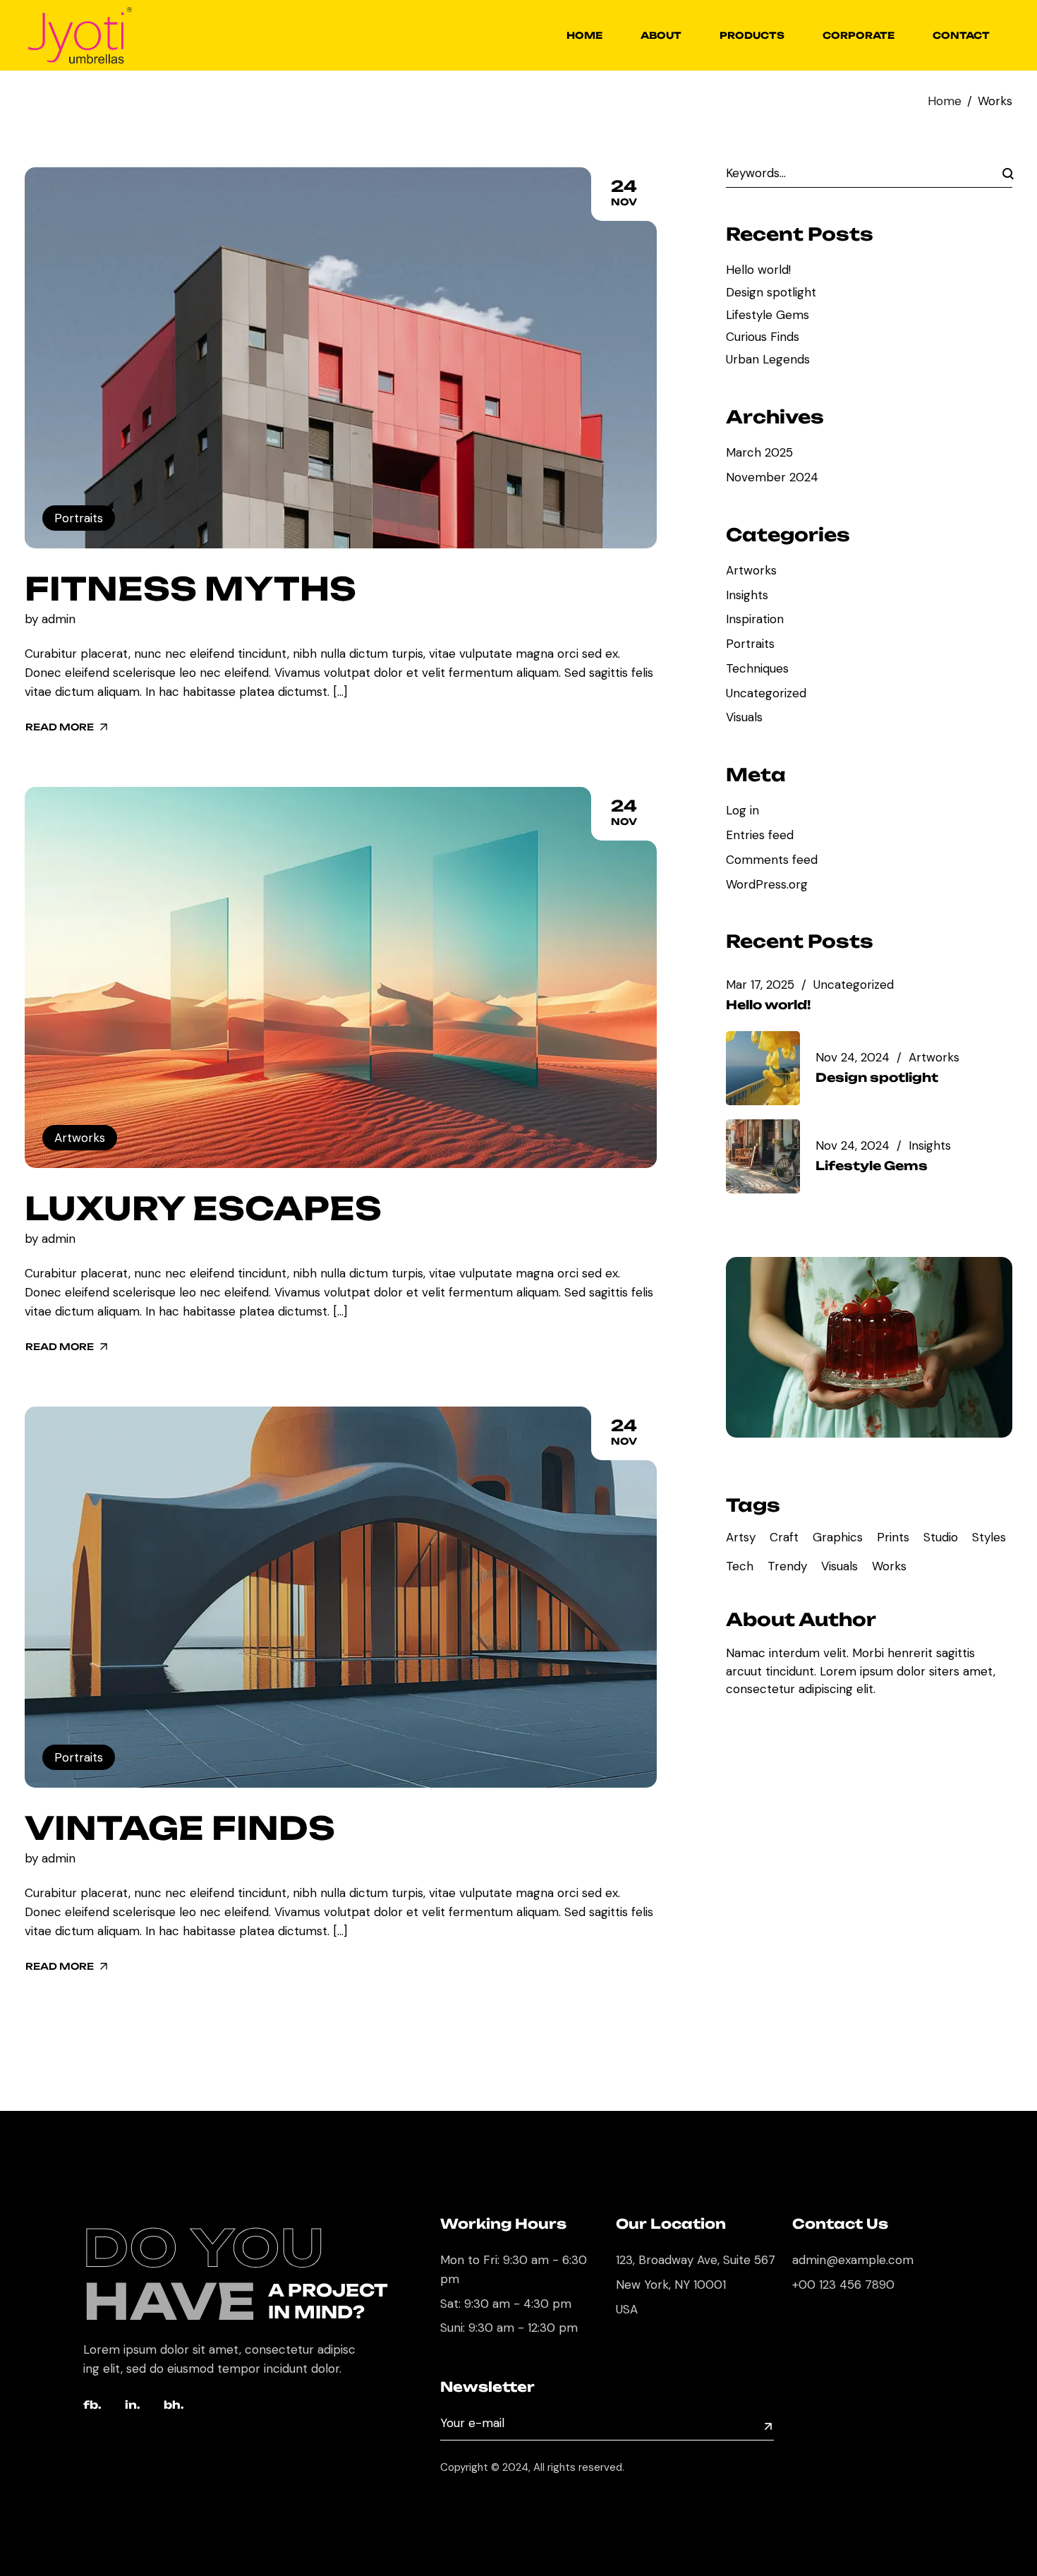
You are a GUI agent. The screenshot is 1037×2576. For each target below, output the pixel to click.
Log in (742, 810)
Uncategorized (766, 693)
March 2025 (759, 452)
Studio (941, 1537)
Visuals (744, 717)
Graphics (838, 1537)
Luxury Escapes (203, 1208)
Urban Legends (768, 359)
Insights (747, 595)
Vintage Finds (180, 1828)
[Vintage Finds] (341, 1597)
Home (945, 101)
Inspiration (755, 619)
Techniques (757, 668)
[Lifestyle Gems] (771, 1156)
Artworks (80, 1138)
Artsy (741, 1537)
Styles (989, 1537)
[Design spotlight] (771, 1068)
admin (59, 619)
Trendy (787, 1566)
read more (60, 727)
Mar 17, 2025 (760, 985)
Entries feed (760, 835)
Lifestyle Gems (768, 315)
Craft (784, 1537)
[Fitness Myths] (341, 358)
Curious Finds (763, 337)
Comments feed (772, 860)
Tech (740, 1566)
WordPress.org (767, 884)
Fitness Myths (190, 589)
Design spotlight (771, 292)
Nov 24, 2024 (853, 1058)
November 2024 (772, 477)
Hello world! (758, 270)
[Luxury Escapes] (341, 978)
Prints (893, 1537)
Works (889, 1566)
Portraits (79, 518)
